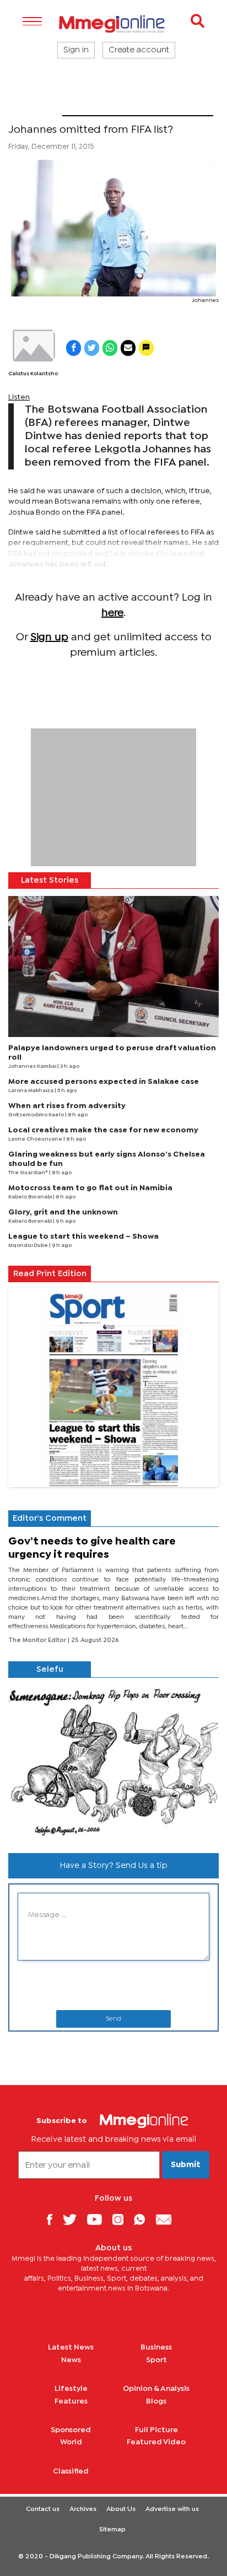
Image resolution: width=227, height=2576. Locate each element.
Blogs (156, 2401)
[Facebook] (53, 2219)
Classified (71, 2471)
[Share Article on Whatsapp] (110, 348)
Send (113, 2019)
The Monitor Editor (38, 1640)
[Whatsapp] (144, 2219)
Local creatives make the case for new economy (103, 1130)
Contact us (43, 2509)
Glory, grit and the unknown (63, 1212)
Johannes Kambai (33, 1066)
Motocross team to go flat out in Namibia (90, 1188)
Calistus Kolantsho (33, 374)
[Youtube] (99, 2219)
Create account (139, 50)
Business (156, 2347)
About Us (121, 2509)
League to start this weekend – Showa (83, 1236)
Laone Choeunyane (36, 1139)
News (71, 2360)
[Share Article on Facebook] (74, 348)
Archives (83, 2509)
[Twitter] (74, 2219)
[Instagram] (122, 2219)
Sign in (76, 50)
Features (71, 2401)
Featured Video (156, 2442)
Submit (186, 2165)
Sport (35, 109)
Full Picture (156, 2430)
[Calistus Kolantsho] (33, 345)
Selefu (50, 1670)
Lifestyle (71, 2389)
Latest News (71, 2347)
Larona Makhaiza (31, 1091)
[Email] (168, 2219)
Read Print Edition (50, 1274)
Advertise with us (172, 2509)
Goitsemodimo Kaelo (37, 1115)
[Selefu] (113, 1761)
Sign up (49, 637)
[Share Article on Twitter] (92, 348)
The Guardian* (29, 1173)
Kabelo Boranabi (31, 1197)
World (71, 2442)
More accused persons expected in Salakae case (104, 1082)
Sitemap (112, 2530)
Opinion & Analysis (156, 2389)
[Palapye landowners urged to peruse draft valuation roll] (113, 966)
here (112, 613)
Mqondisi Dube (29, 1246)
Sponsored (71, 2430)
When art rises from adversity (67, 1106)
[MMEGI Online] (113, 24)
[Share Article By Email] (128, 348)
